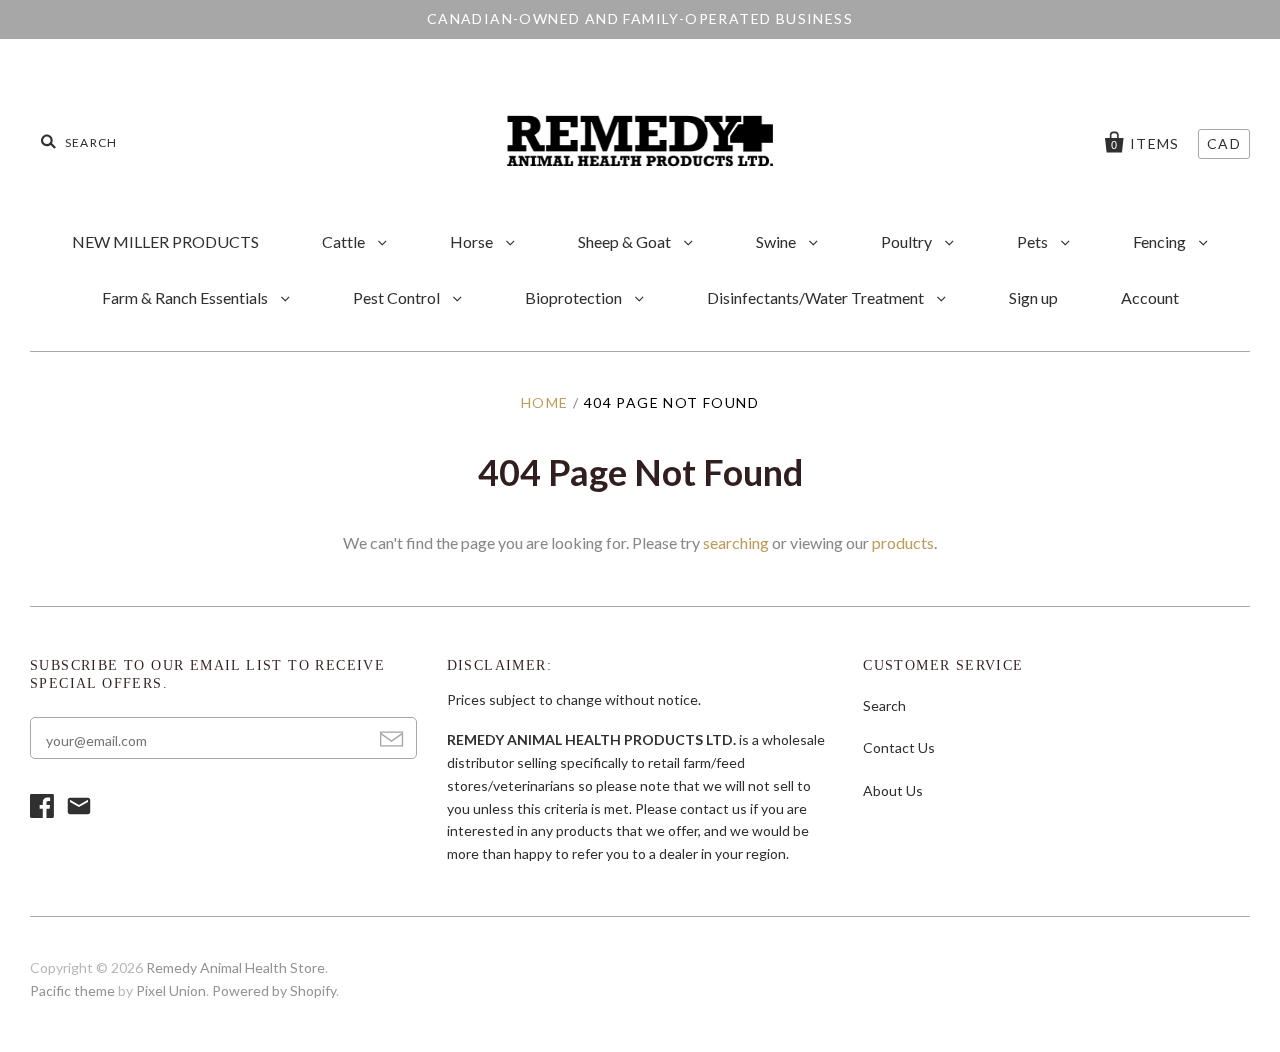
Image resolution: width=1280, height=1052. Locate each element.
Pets (1034, 241)
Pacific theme (72, 990)
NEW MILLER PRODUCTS (165, 241)
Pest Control (398, 297)
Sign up (1033, 297)
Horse (473, 241)
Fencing (1161, 241)
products (903, 542)
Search (884, 705)
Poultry (908, 241)
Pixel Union (171, 990)
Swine (777, 241)
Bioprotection (575, 297)
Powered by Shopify (274, 990)
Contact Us (899, 747)
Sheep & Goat (626, 241)
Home (545, 402)
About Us (893, 790)
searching (736, 542)
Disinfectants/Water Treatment (817, 297)
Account (1150, 297)
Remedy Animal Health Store (235, 967)
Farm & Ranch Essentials (186, 297)
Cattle (345, 241)
